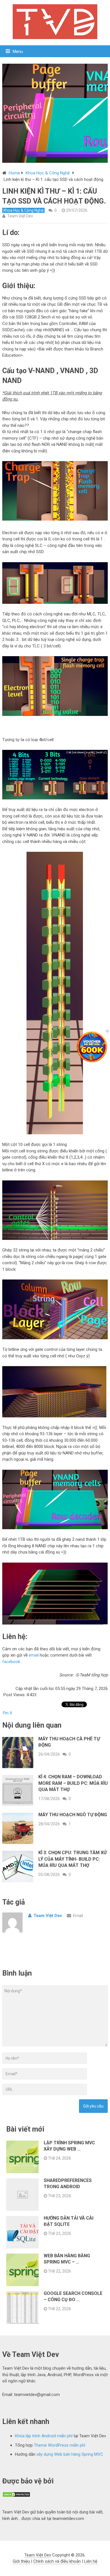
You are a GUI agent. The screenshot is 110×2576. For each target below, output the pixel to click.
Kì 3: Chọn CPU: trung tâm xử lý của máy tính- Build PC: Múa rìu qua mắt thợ (72, 1859)
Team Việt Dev (20, 216)
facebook (11, 1662)
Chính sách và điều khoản (57, 2561)
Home (14, 173)
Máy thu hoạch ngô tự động (73, 1815)
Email (78, 1916)
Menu (18, 52)
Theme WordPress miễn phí (60, 2445)
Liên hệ (91, 2561)
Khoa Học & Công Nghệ (48, 173)
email (34, 1655)
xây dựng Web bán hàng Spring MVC (70, 2454)
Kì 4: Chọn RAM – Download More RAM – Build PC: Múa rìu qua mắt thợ (73, 1783)
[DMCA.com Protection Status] (16, 2496)
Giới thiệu (21, 2561)
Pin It (7, 1713)
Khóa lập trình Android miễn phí (44, 2436)
